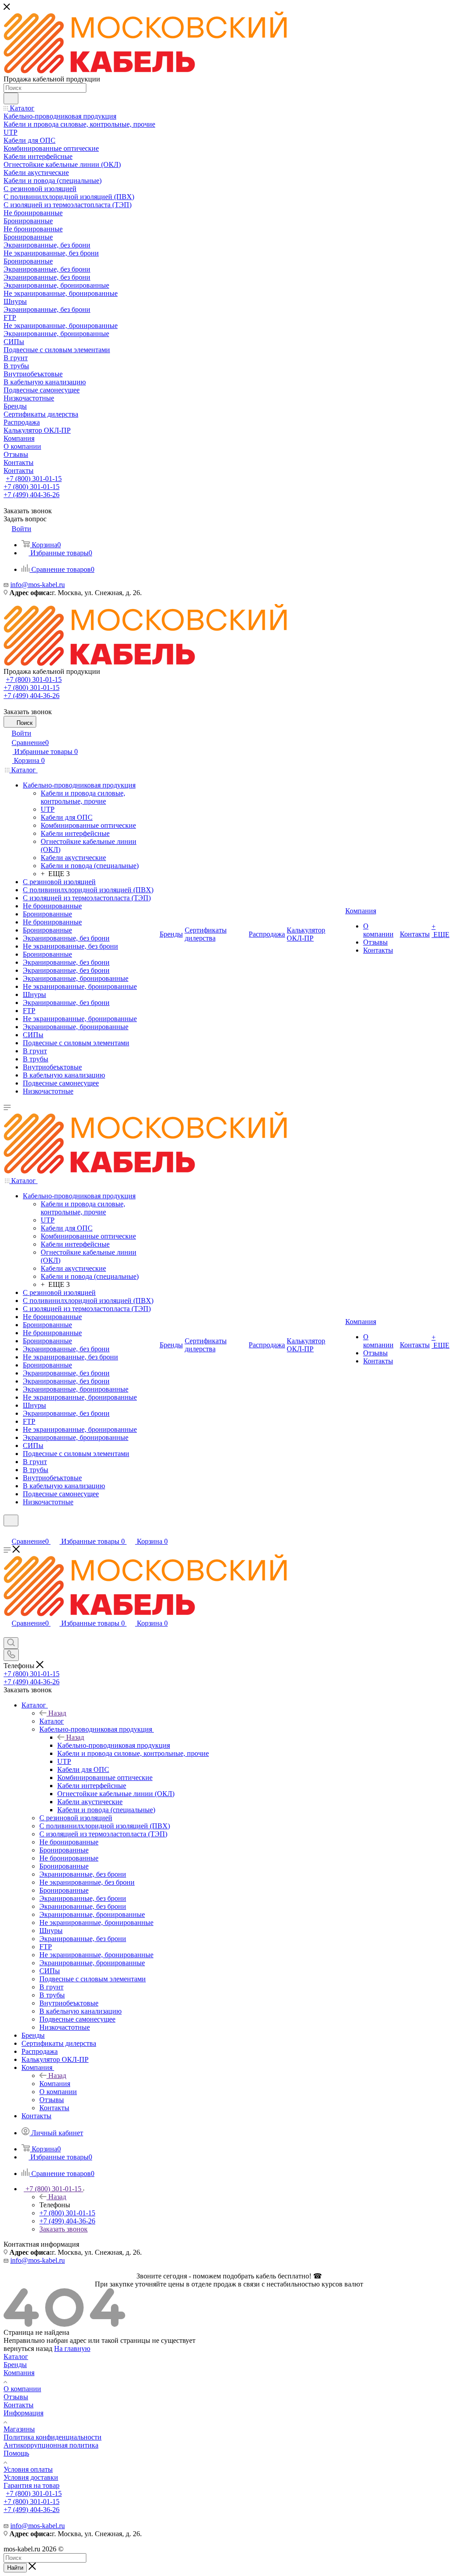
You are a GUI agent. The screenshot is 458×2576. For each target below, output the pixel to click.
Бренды (15, 2365)
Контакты (19, 2405)
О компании (22, 2389)
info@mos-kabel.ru (38, 585)
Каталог (52, 1721)
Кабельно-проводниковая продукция (114, 1745)
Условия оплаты (28, 2469)
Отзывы (16, 2397)
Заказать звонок (64, 2229)
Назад (57, 1713)
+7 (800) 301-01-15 (34, 479)
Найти (15, 2568)
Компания (55, 2084)
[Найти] (11, 98)
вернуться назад (28, 2348)
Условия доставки (31, 2477)
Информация (23, 2413)
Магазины (19, 2429)
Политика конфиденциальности (53, 2437)
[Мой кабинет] (8, 1532)
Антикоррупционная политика (51, 2445)
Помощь (16, 2453)
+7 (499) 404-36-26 (32, 495)
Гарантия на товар (32, 2485)
